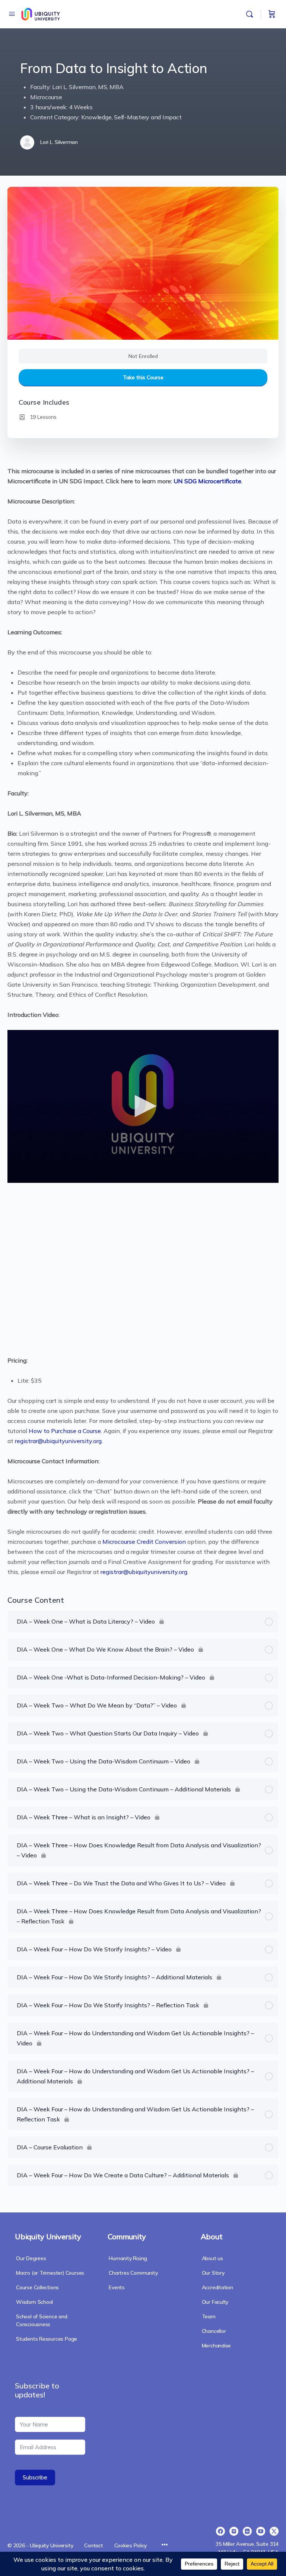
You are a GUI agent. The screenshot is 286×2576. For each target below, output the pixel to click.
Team (209, 2316)
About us (212, 2258)
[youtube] (261, 2531)
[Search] (251, 14)
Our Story (213, 2273)
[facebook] (220, 2531)
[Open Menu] (12, 14)
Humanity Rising (128, 2258)
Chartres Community (133, 2273)
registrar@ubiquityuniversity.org (58, 1441)
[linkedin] (247, 2531)
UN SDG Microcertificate (207, 481)
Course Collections (37, 2287)
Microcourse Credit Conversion (144, 1542)
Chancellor (214, 2331)
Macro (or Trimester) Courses (50, 2273)
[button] (143, 1106)
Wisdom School (34, 2302)
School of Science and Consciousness (42, 2320)
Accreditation (217, 2287)
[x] (274, 2531)
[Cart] (272, 14)
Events (117, 2287)
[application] (143, 1106)
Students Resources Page (47, 2339)
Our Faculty (215, 2302)
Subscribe (35, 2477)
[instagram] (234, 2531)
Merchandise (217, 2346)
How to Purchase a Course (65, 1431)
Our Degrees (31, 2258)
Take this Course (143, 377)
